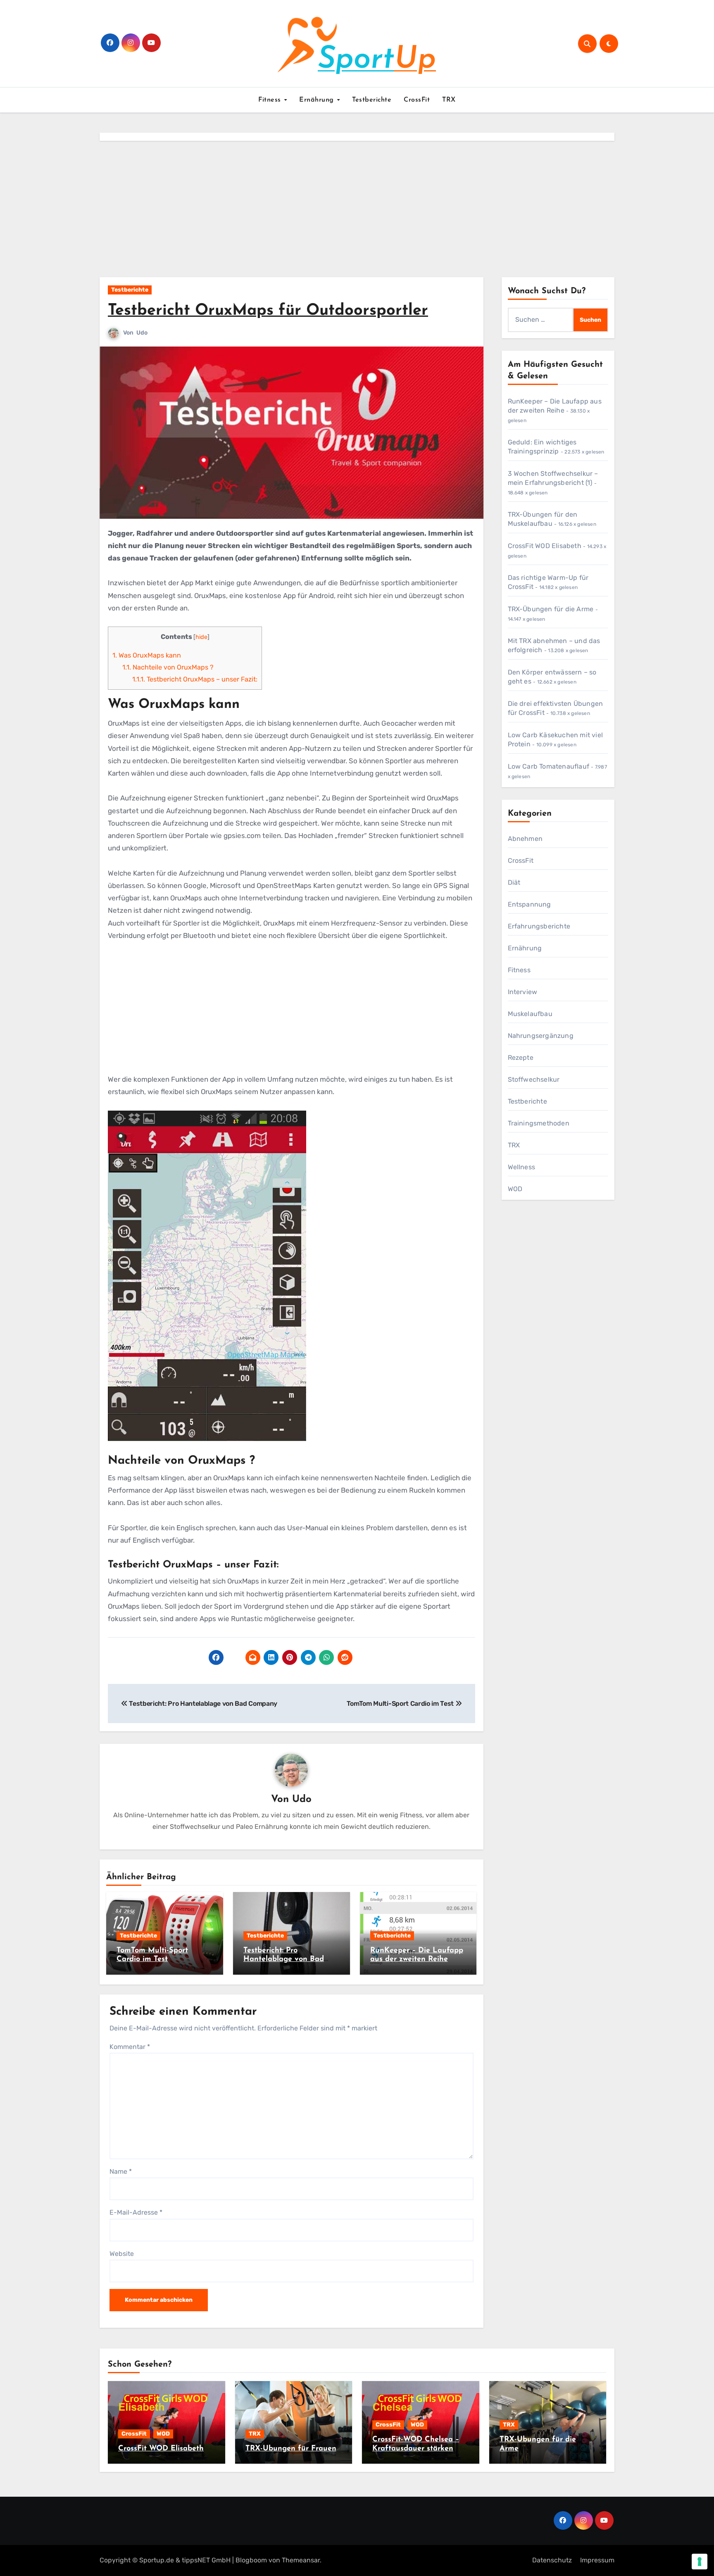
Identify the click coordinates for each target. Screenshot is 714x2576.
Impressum (597, 2560)
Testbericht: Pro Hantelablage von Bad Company (284, 1960)
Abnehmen (525, 839)
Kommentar (130, 2047)
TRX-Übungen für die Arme (551, 609)
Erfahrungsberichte (539, 926)
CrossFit (417, 100)
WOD (515, 1189)
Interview (523, 992)
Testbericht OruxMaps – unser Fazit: (195, 679)
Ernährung (318, 100)
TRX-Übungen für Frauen (291, 2449)
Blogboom (251, 2560)
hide (201, 637)
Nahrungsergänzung (541, 1036)
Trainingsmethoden (539, 1123)
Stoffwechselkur (534, 1079)
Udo (142, 333)
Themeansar (301, 2560)
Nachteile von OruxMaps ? (168, 667)
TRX (449, 100)
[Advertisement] (357, 211)
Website (122, 2254)
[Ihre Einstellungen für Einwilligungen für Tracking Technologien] (700, 2562)
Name (121, 2171)
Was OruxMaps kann (147, 655)
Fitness (271, 100)
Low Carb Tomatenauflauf (549, 766)
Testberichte (372, 100)
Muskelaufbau (530, 1014)
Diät (514, 882)
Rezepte (521, 1058)
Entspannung (530, 904)
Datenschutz (552, 2560)
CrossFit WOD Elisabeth (545, 546)
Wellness (522, 1167)
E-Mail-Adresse (136, 2212)
